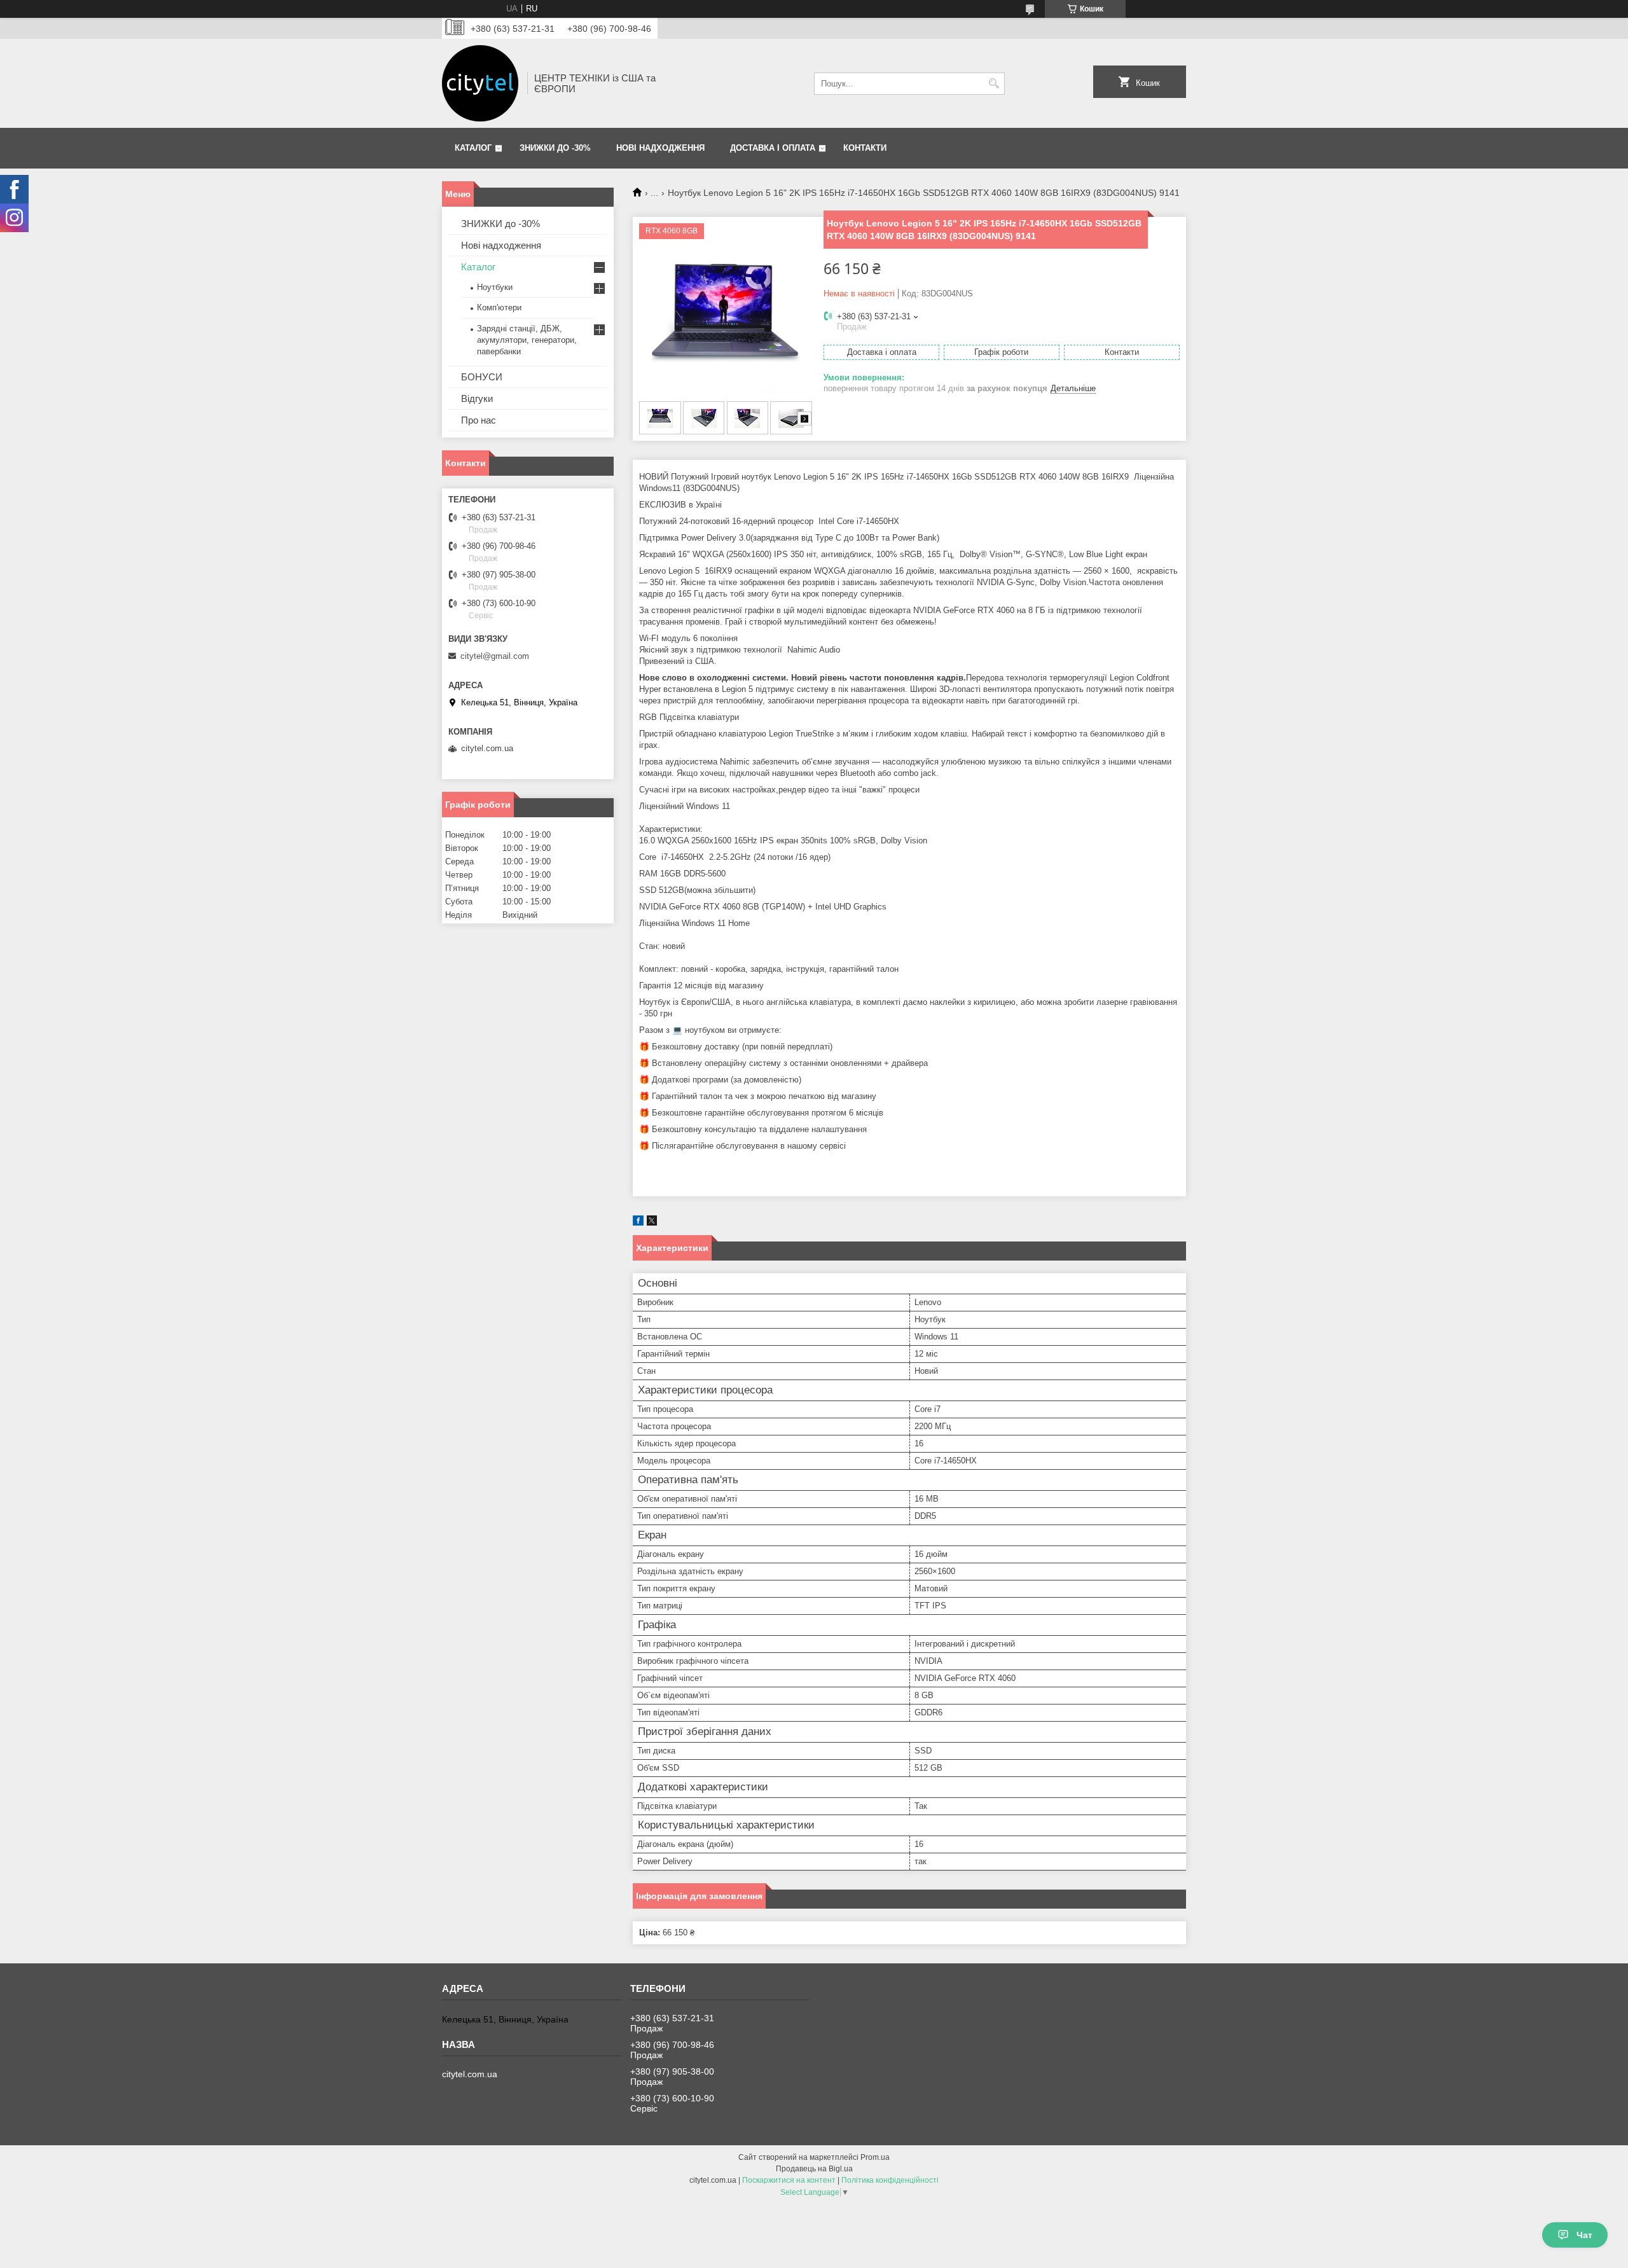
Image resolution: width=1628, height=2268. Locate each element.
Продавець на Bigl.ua (814, 2169)
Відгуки (477, 398)
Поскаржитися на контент (789, 2180)
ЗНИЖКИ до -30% (555, 148)
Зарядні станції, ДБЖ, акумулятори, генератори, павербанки (527, 340)
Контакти (865, 148)
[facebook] (638, 1223)
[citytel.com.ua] (480, 83)
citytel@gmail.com (495, 656)
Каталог (473, 148)
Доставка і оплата (773, 148)
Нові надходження (660, 148)
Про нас (479, 420)
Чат (1584, 2235)
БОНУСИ (482, 377)
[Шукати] (994, 84)
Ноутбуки (495, 287)
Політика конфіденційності (890, 2180)
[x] (652, 1223)
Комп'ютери (499, 308)
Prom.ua (875, 2157)
